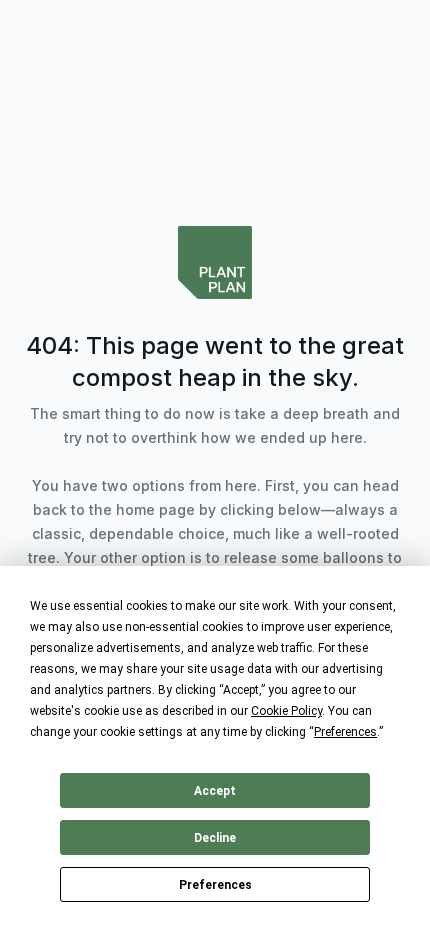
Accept (215, 791)
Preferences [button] (345, 732)
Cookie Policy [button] (286, 711)
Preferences (215, 885)
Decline (215, 838)
